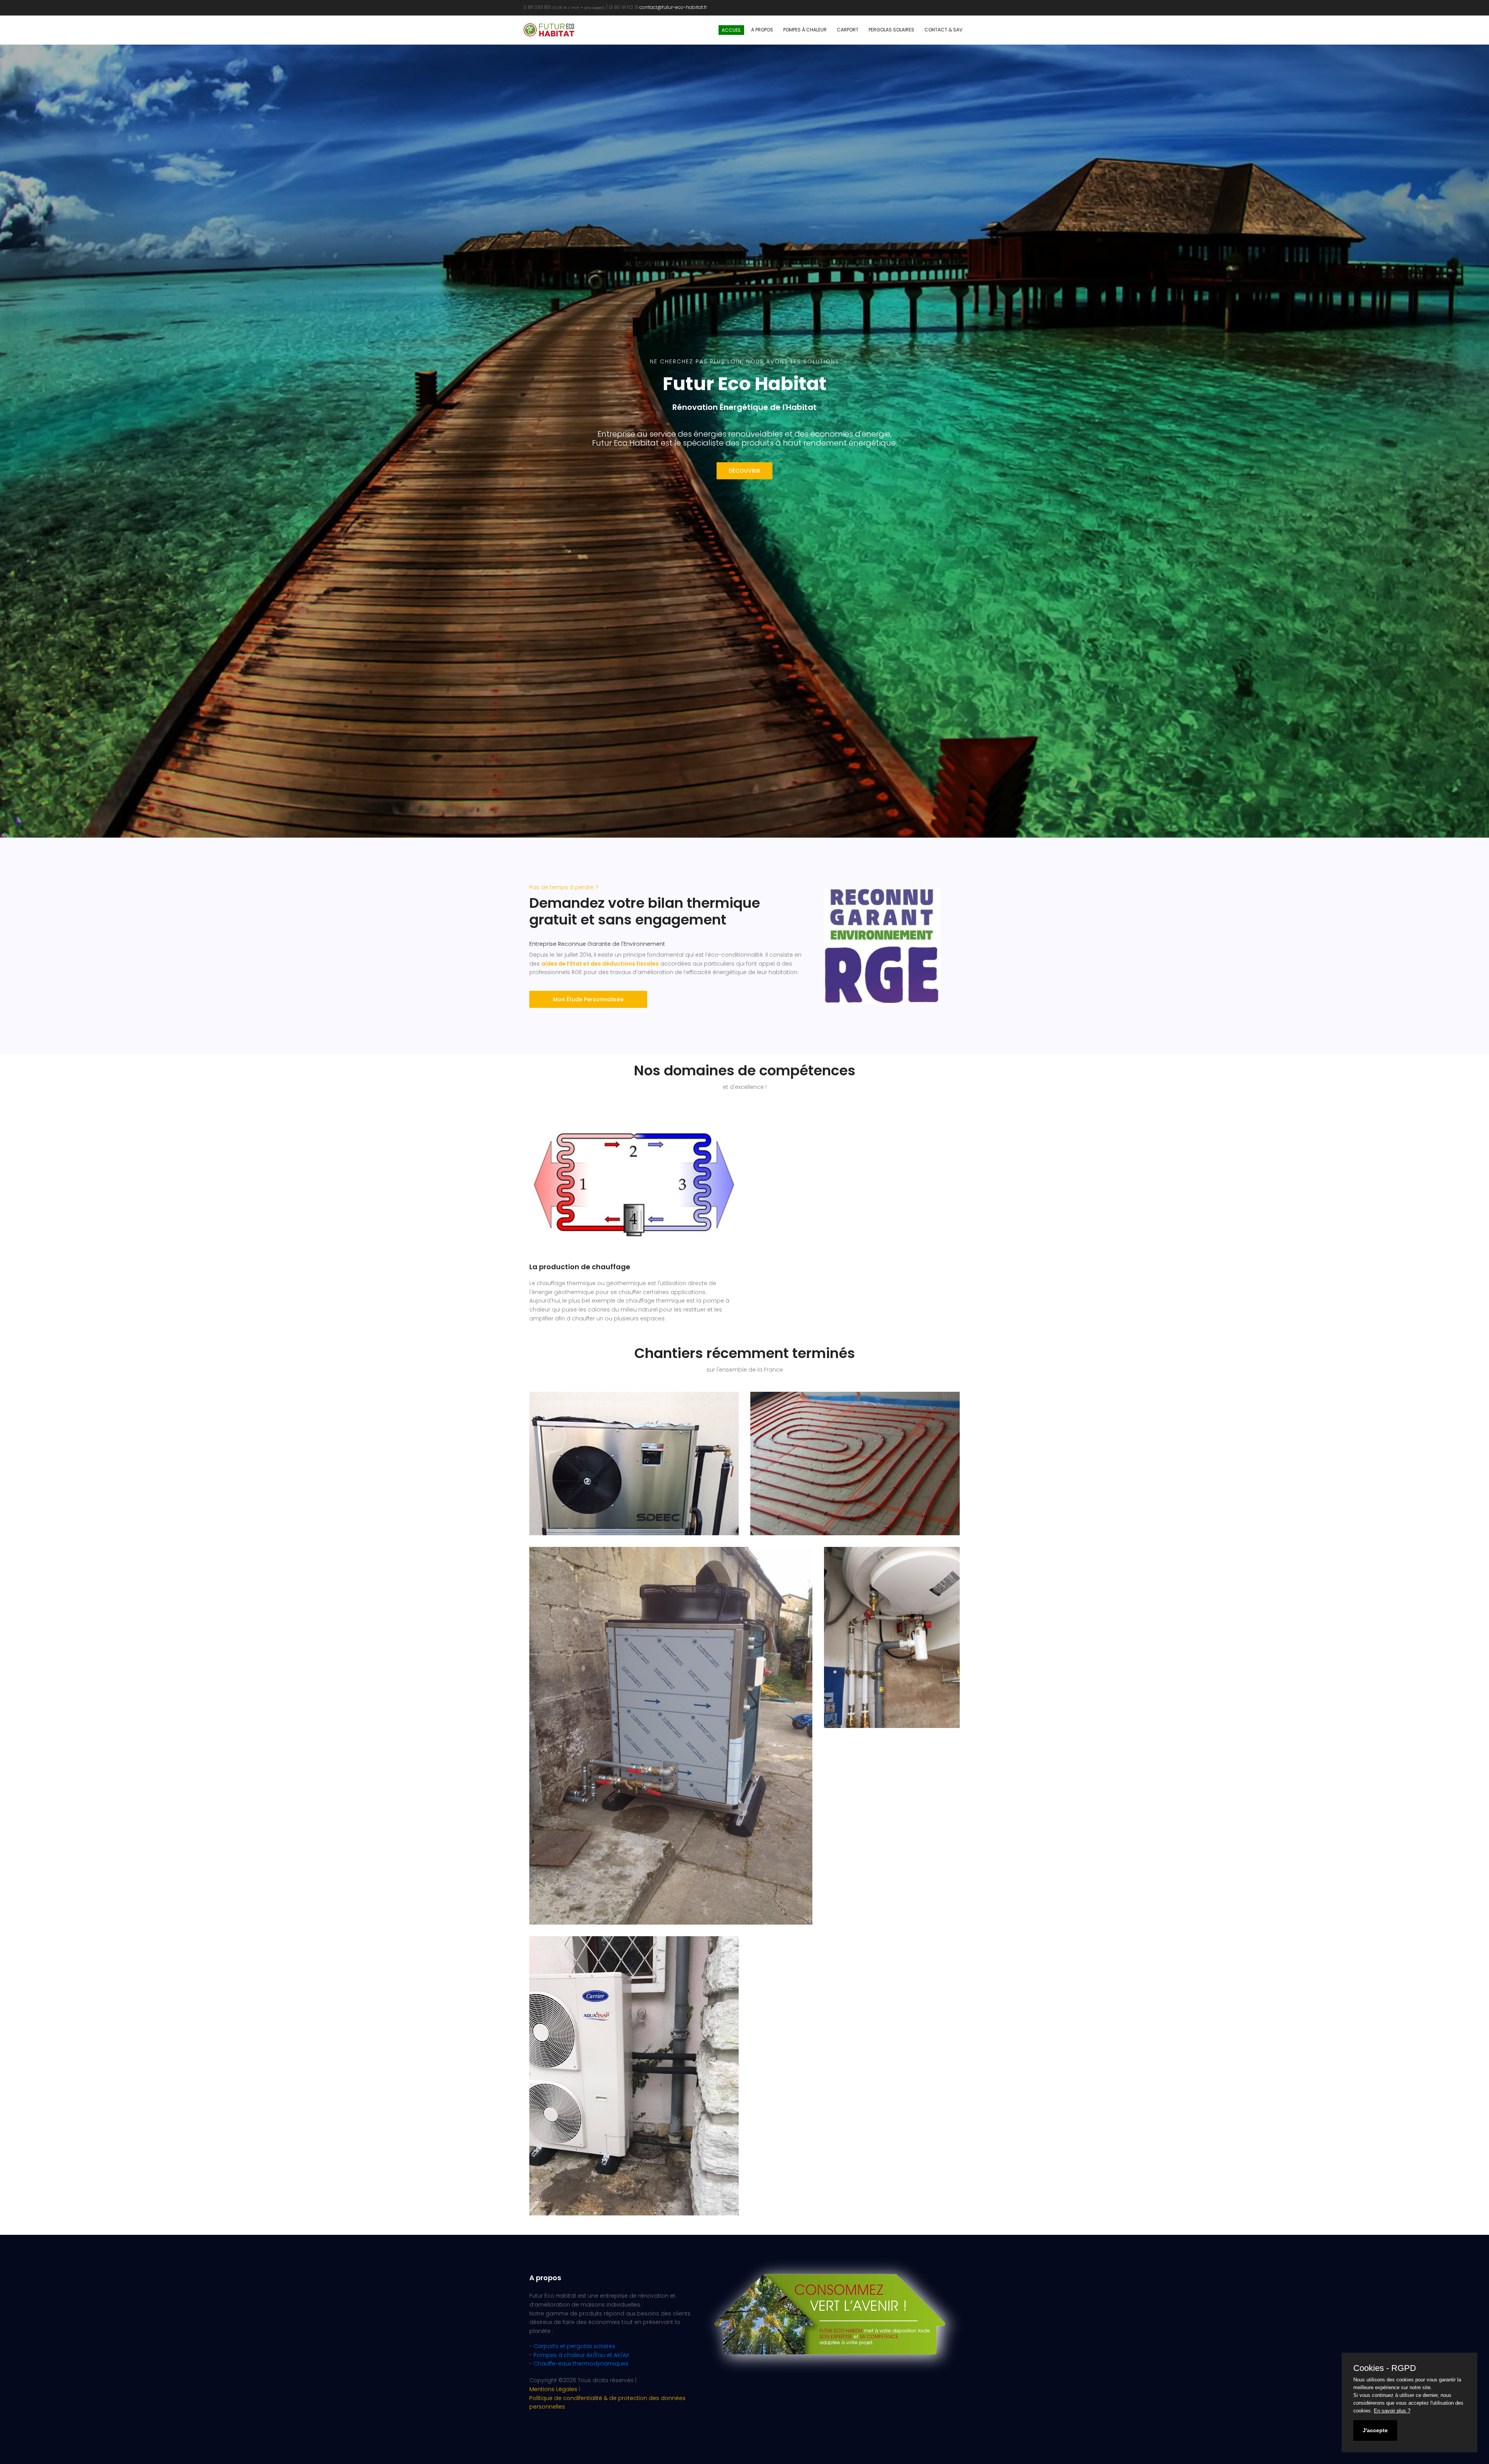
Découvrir (744, 471)
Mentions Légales (553, 2389)
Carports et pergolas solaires (574, 2346)
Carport (848, 30)
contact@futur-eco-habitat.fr (673, 7)
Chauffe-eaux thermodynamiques (581, 2364)
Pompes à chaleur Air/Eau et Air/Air (581, 2355)
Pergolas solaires (891, 30)
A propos (762, 30)
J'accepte (1375, 2430)
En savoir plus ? (1392, 2411)
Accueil (731, 30)
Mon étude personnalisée (588, 999)
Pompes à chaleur (805, 30)
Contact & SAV (943, 30)
